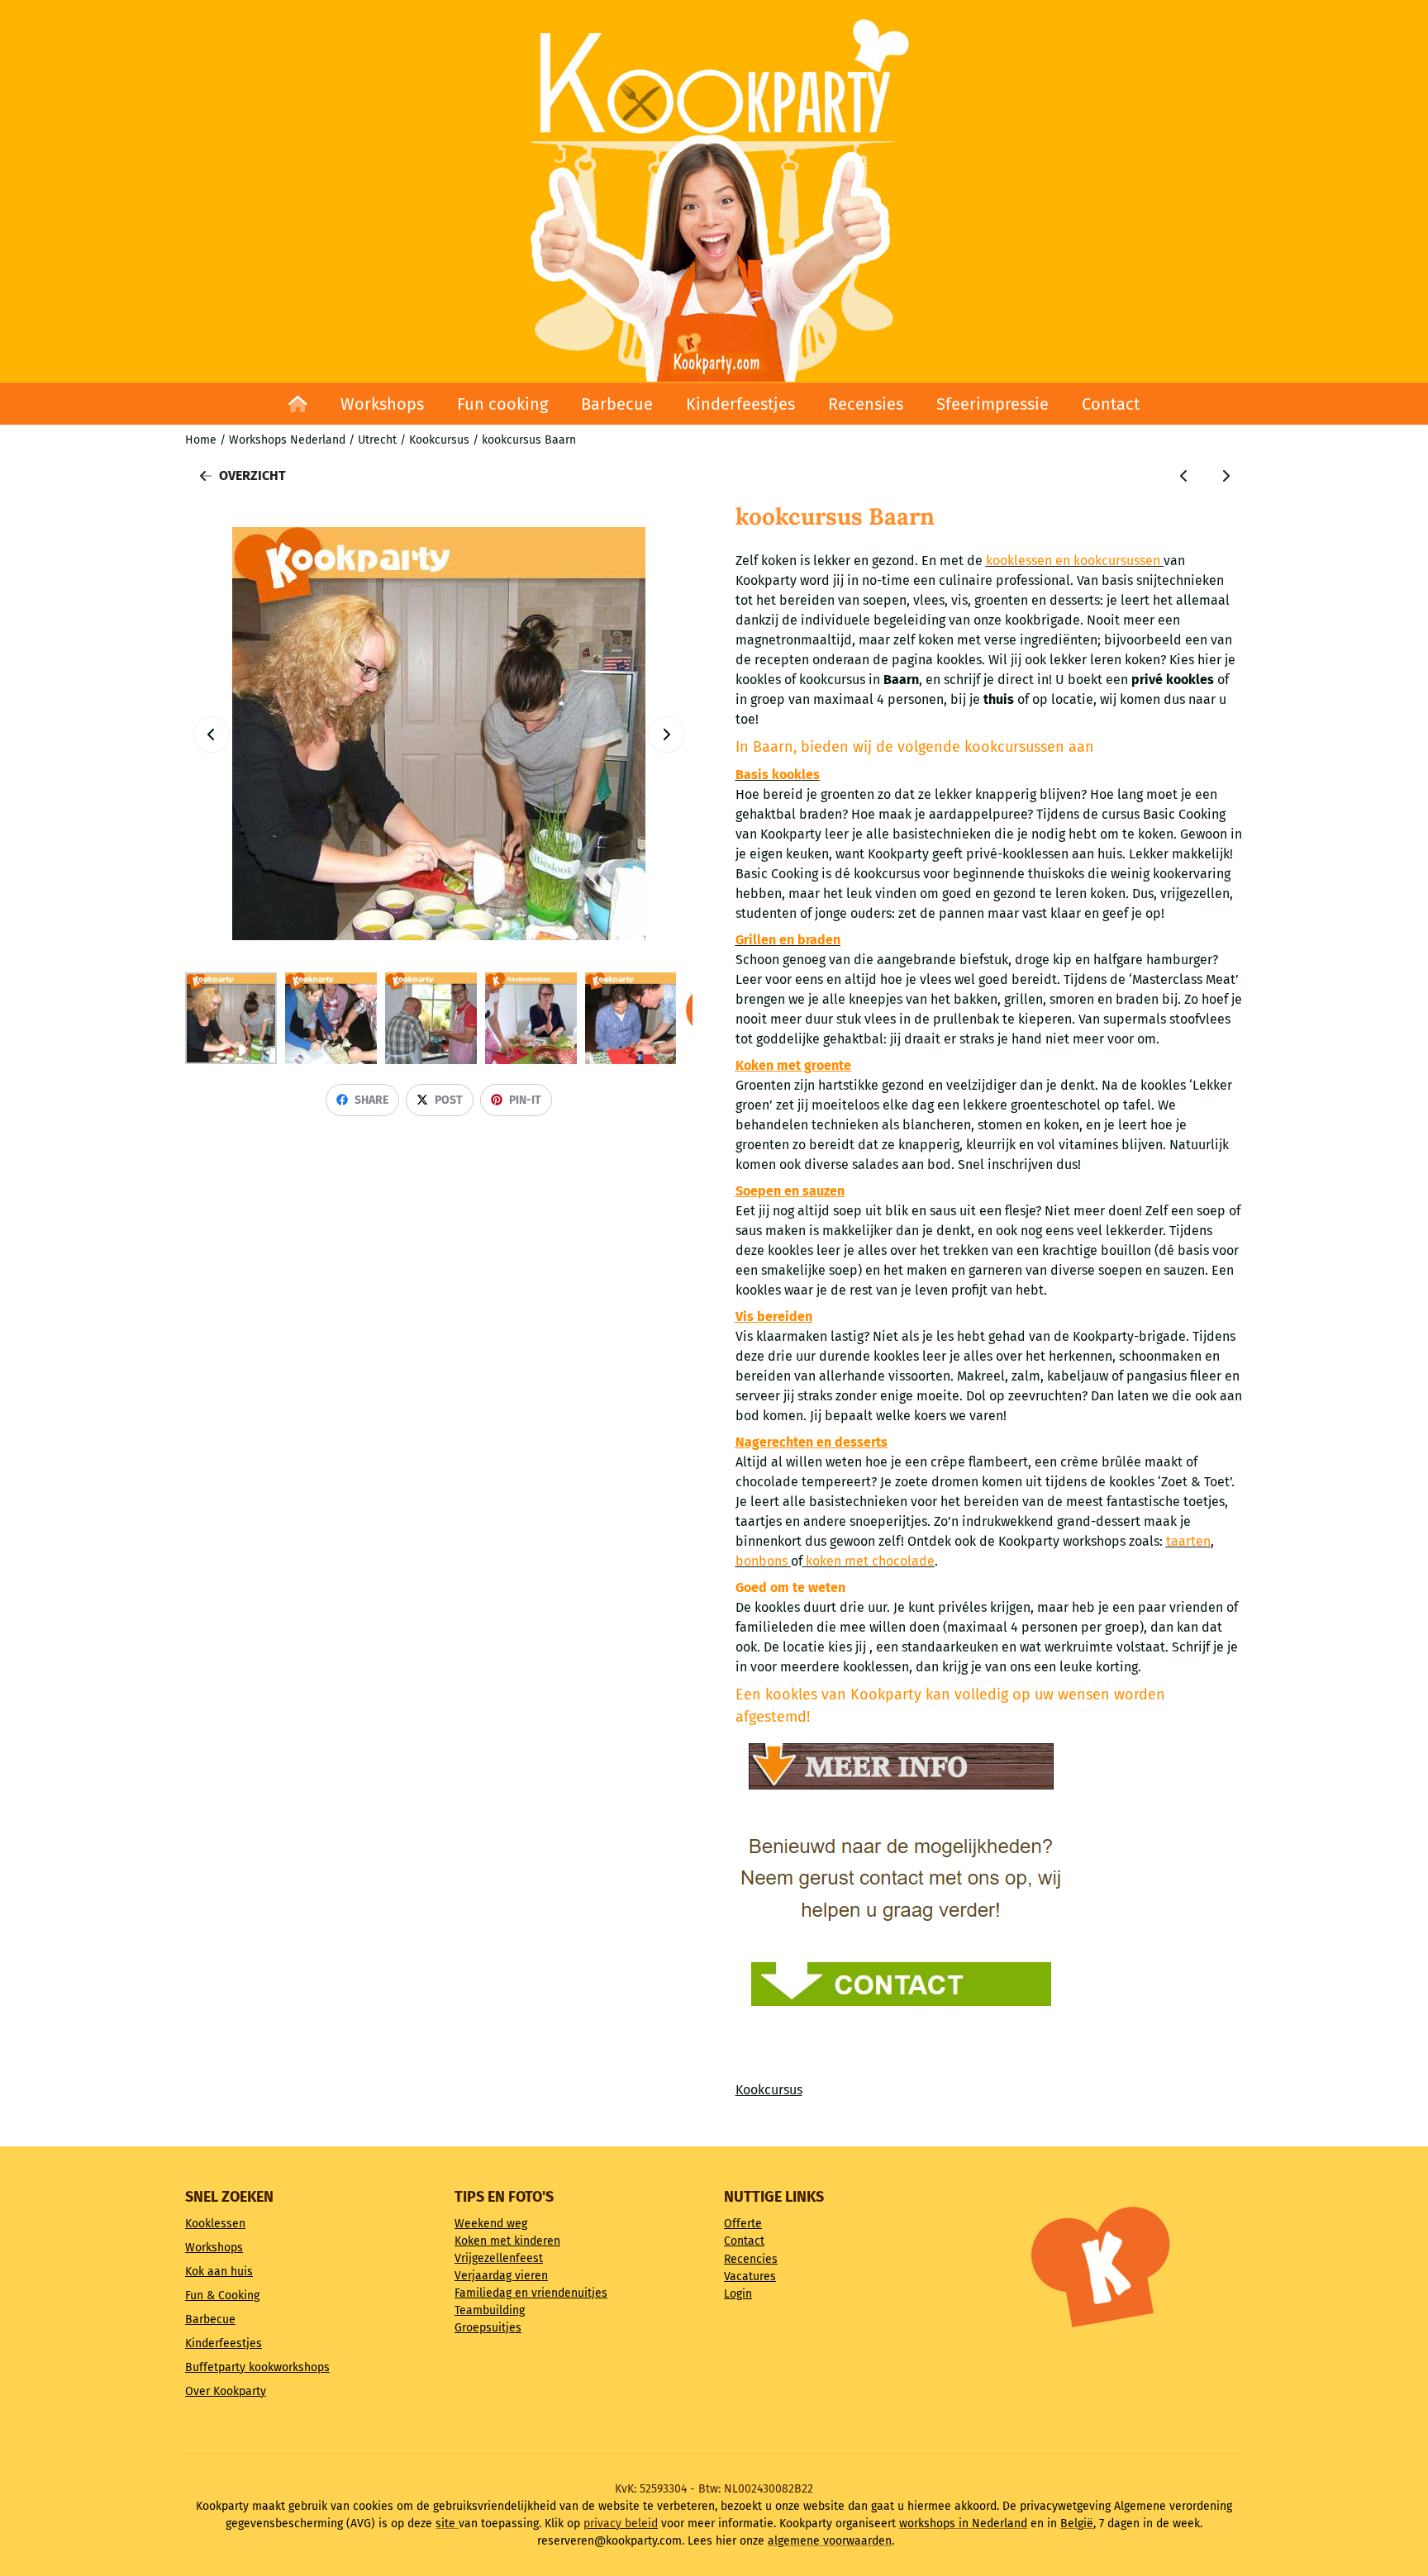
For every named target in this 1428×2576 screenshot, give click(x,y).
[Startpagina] (298, 404)
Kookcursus (769, 2090)
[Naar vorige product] (1184, 476)
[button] (666, 734)
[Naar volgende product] (1226, 476)
